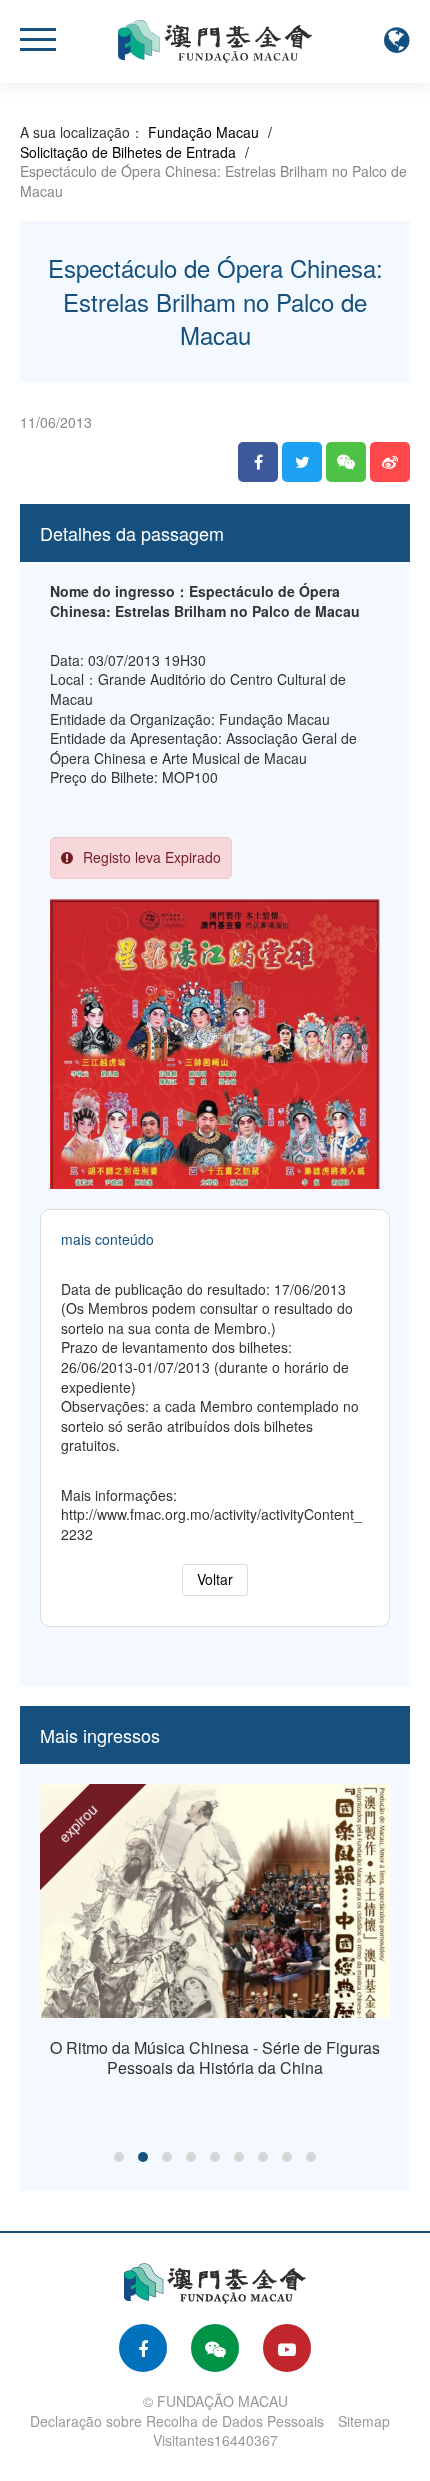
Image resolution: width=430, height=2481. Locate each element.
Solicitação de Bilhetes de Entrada (128, 152)
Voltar (215, 1579)
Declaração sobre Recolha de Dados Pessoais (177, 2421)
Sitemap (364, 2421)
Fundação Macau (203, 132)
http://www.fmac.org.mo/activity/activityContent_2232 (211, 1524)
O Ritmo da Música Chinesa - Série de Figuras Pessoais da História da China (215, 2057)
